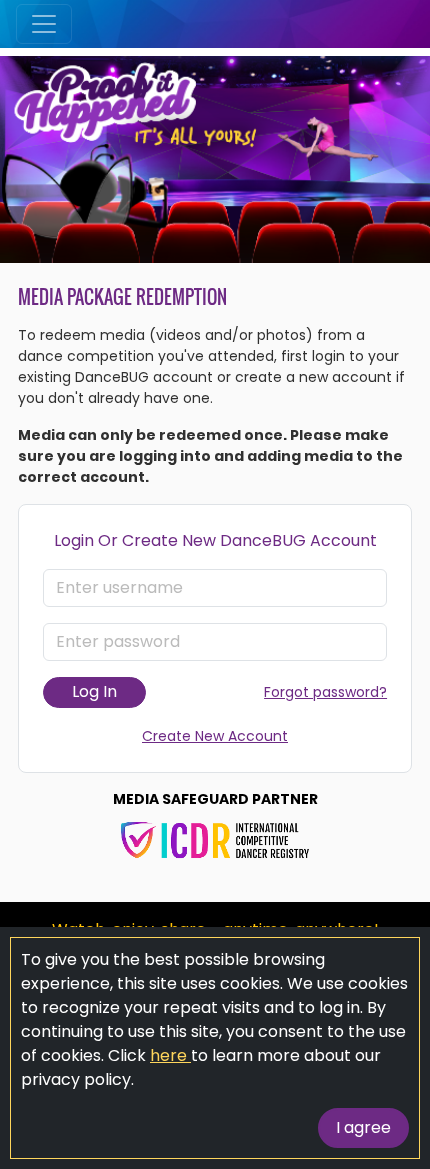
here (170, 1055)
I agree (363, 1127)
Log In (94, 691)
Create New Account (215, 736)
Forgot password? (325, 692)
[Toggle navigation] (44, 24)
